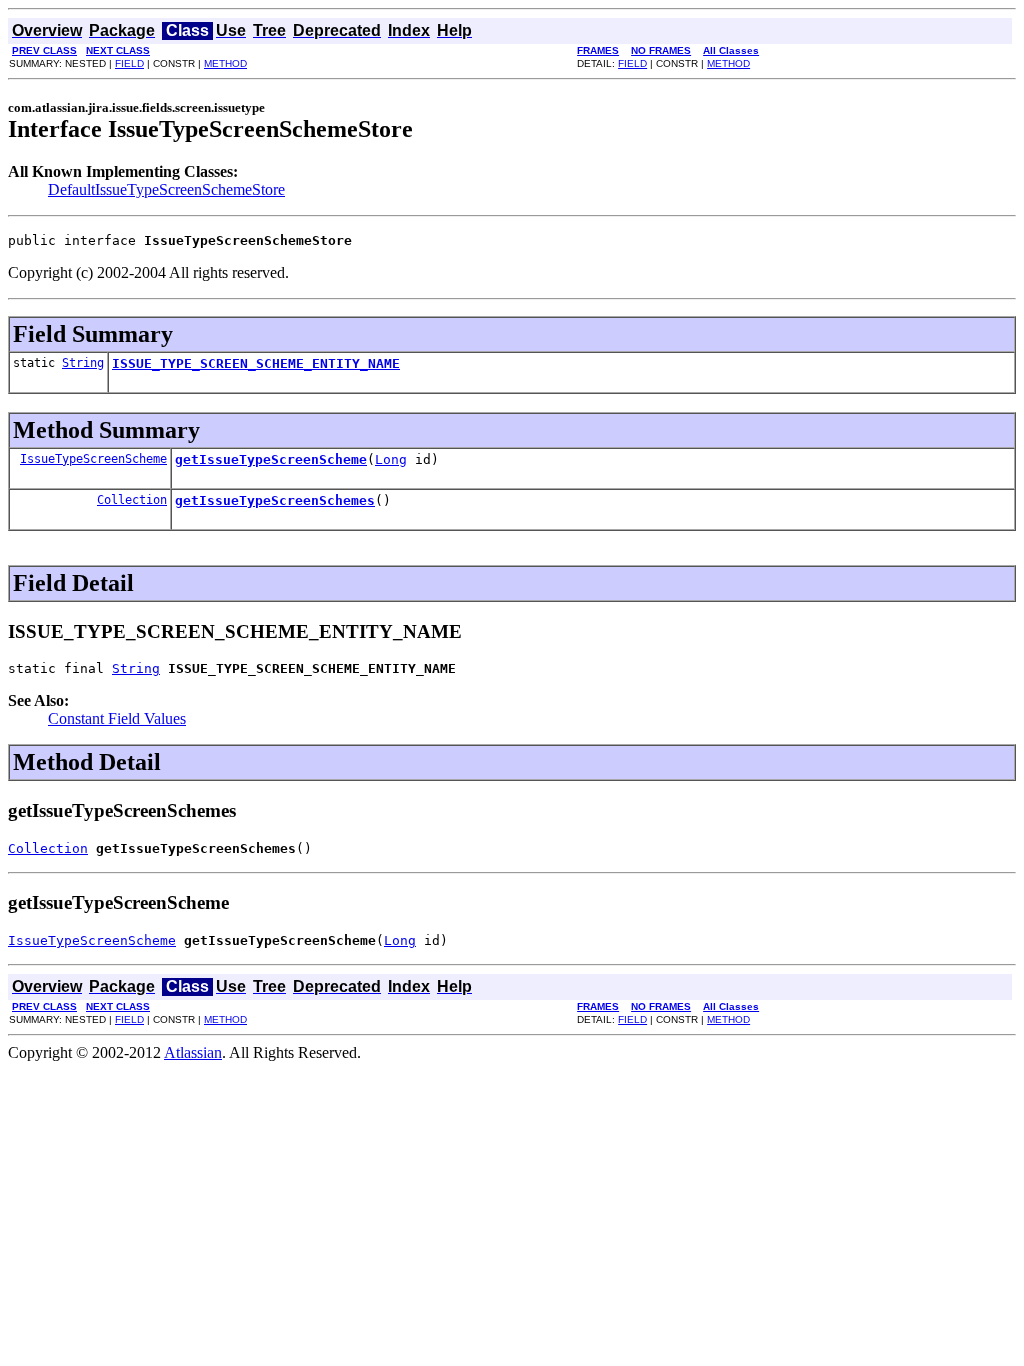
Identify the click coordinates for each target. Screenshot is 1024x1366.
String (83, 363)
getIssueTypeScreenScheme (271, 459)
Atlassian (193, 1052)
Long (391, 459)
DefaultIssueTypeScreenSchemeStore (166, 189)
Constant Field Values (117, 718)
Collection (132, 500)
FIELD (129, 63)
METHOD (225, 63)
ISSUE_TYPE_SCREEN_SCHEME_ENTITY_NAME (256, 363)
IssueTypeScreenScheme (93, 459)
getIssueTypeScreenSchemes (275, 500)
